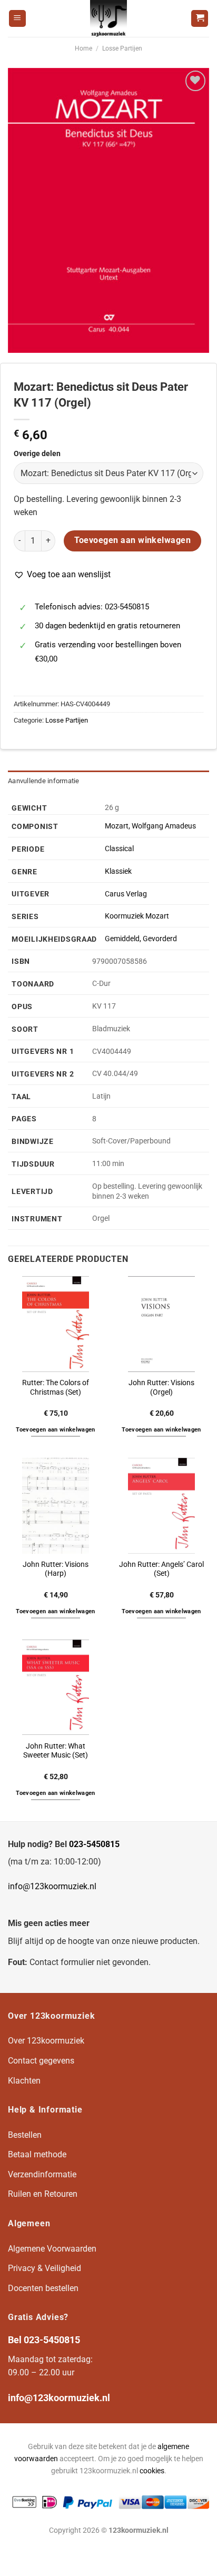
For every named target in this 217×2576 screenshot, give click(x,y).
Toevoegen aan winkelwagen (133, 540)
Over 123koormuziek (46, 2041)
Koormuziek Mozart (137, 916)
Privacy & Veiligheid (45, 2268)
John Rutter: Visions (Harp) (56, 1569)
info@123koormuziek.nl (52, 1886)
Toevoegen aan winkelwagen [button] (55, 1430)
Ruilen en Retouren (43, 2194)
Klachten (24, 2081)
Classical (119, 849)
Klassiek (118, 871)
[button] (62, 575)
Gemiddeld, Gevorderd (141, 939)
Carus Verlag (126, 894)
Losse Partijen (122, 48)
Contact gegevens (41, 2061)
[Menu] (17, 19)
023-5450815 (94, 1844)
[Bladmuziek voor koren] (108, 18)
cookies (152, 2471)
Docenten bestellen (43, 2288)
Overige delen (37, 454)
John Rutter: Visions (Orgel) (161, 1387)
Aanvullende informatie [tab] (44, 781)
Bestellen (25, 2135)
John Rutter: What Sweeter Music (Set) (56, 1751)
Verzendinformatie (42, 2174)
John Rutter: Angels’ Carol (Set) (161, 1569)
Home (83, 48)
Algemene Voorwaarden (52, 2249)
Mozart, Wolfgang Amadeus (150, 826)
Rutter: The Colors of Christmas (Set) (56, 1387)
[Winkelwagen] (200, 19)
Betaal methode (37, 2154)
